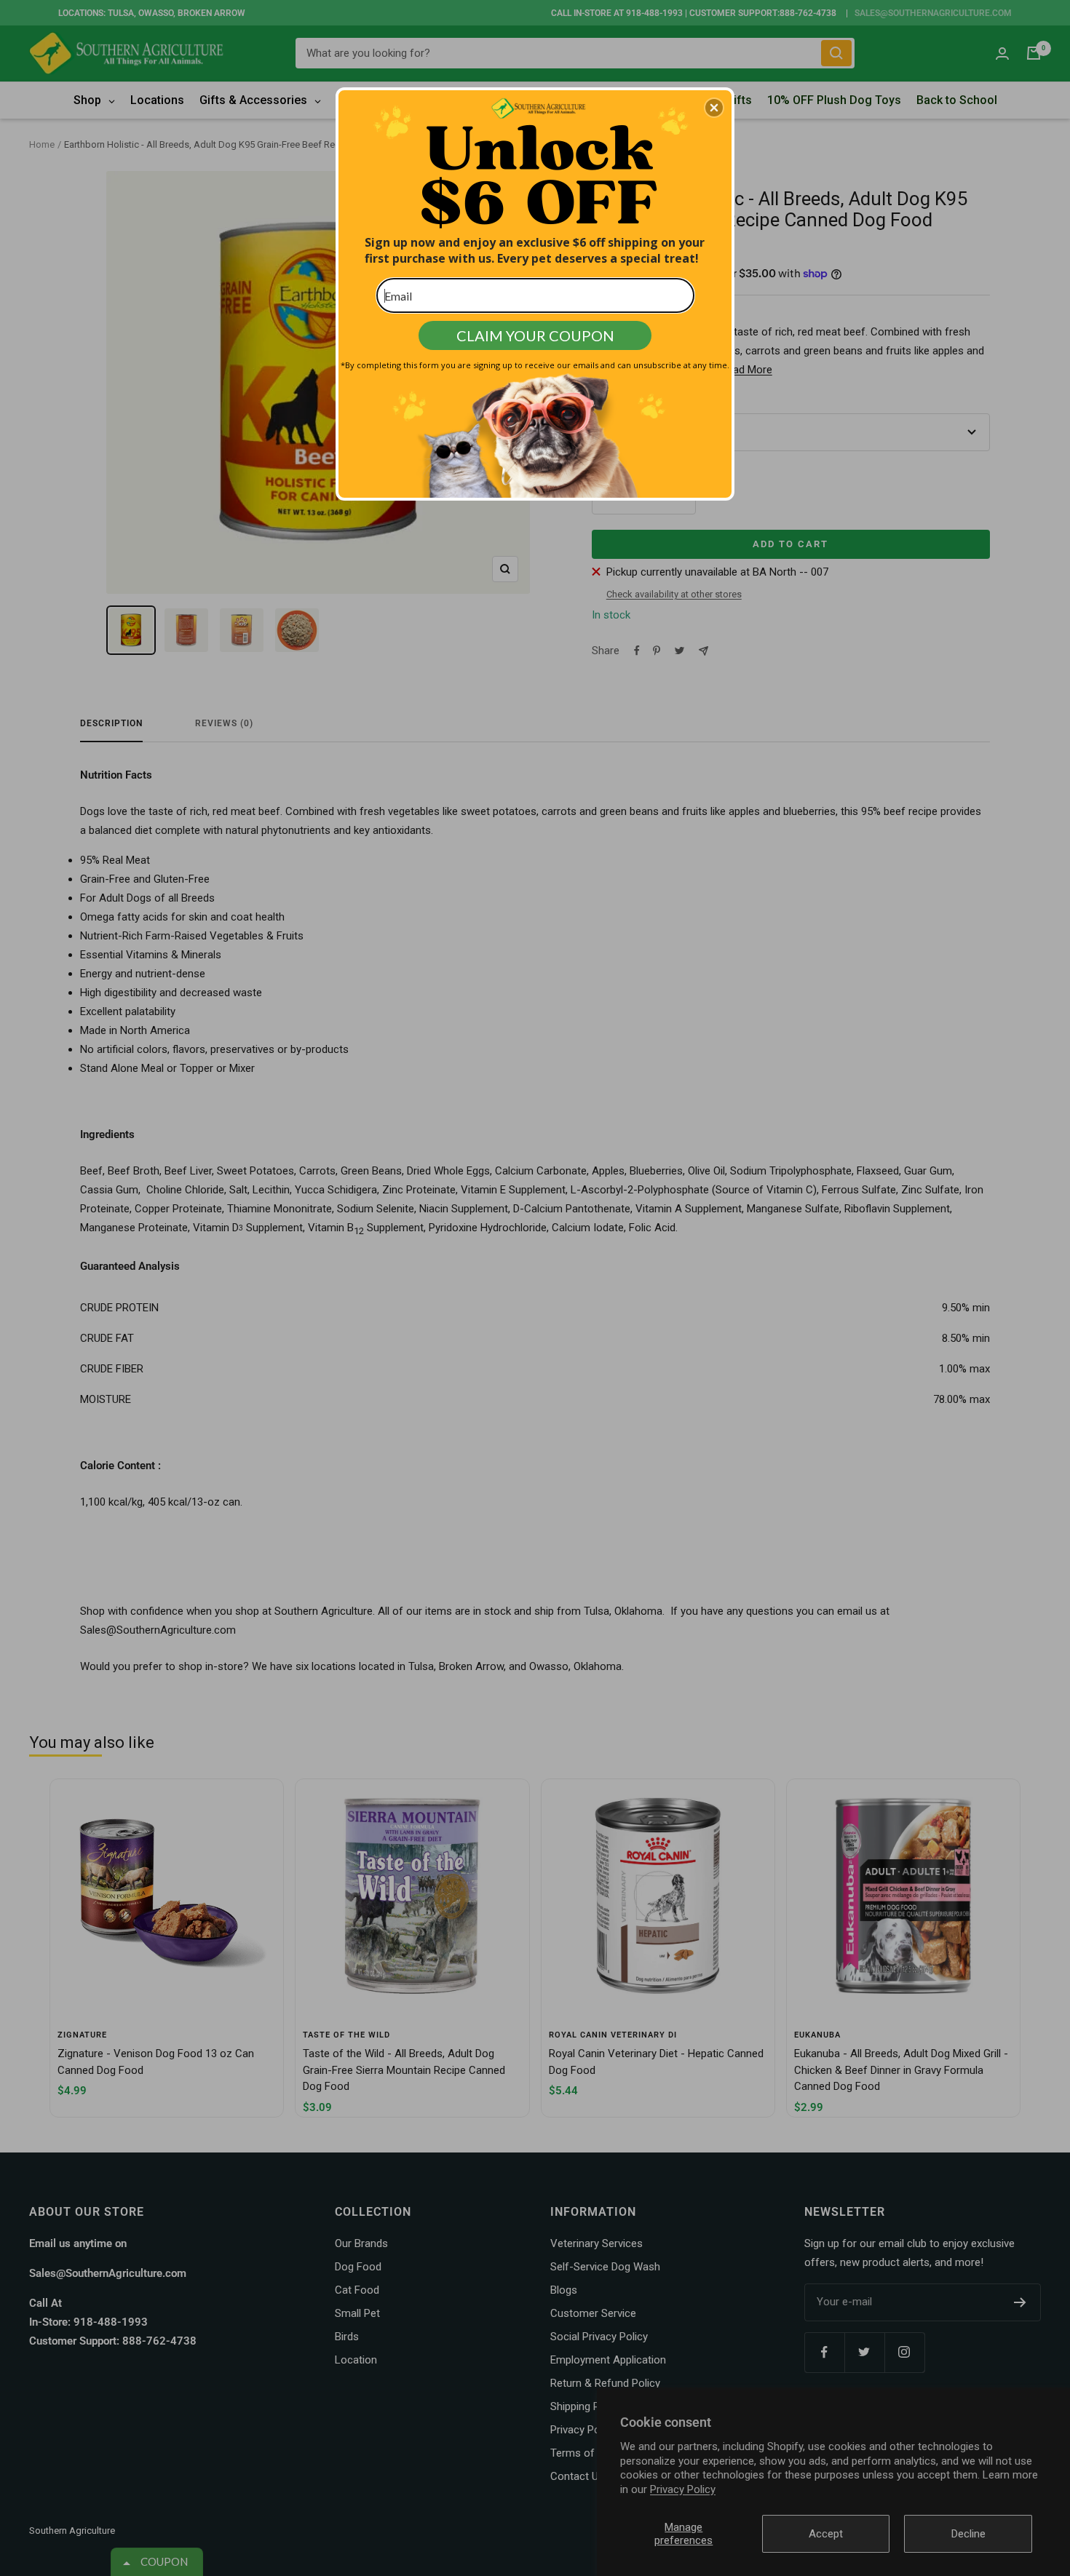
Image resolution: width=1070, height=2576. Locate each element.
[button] (714, 108)
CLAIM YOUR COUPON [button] (535, 335)
